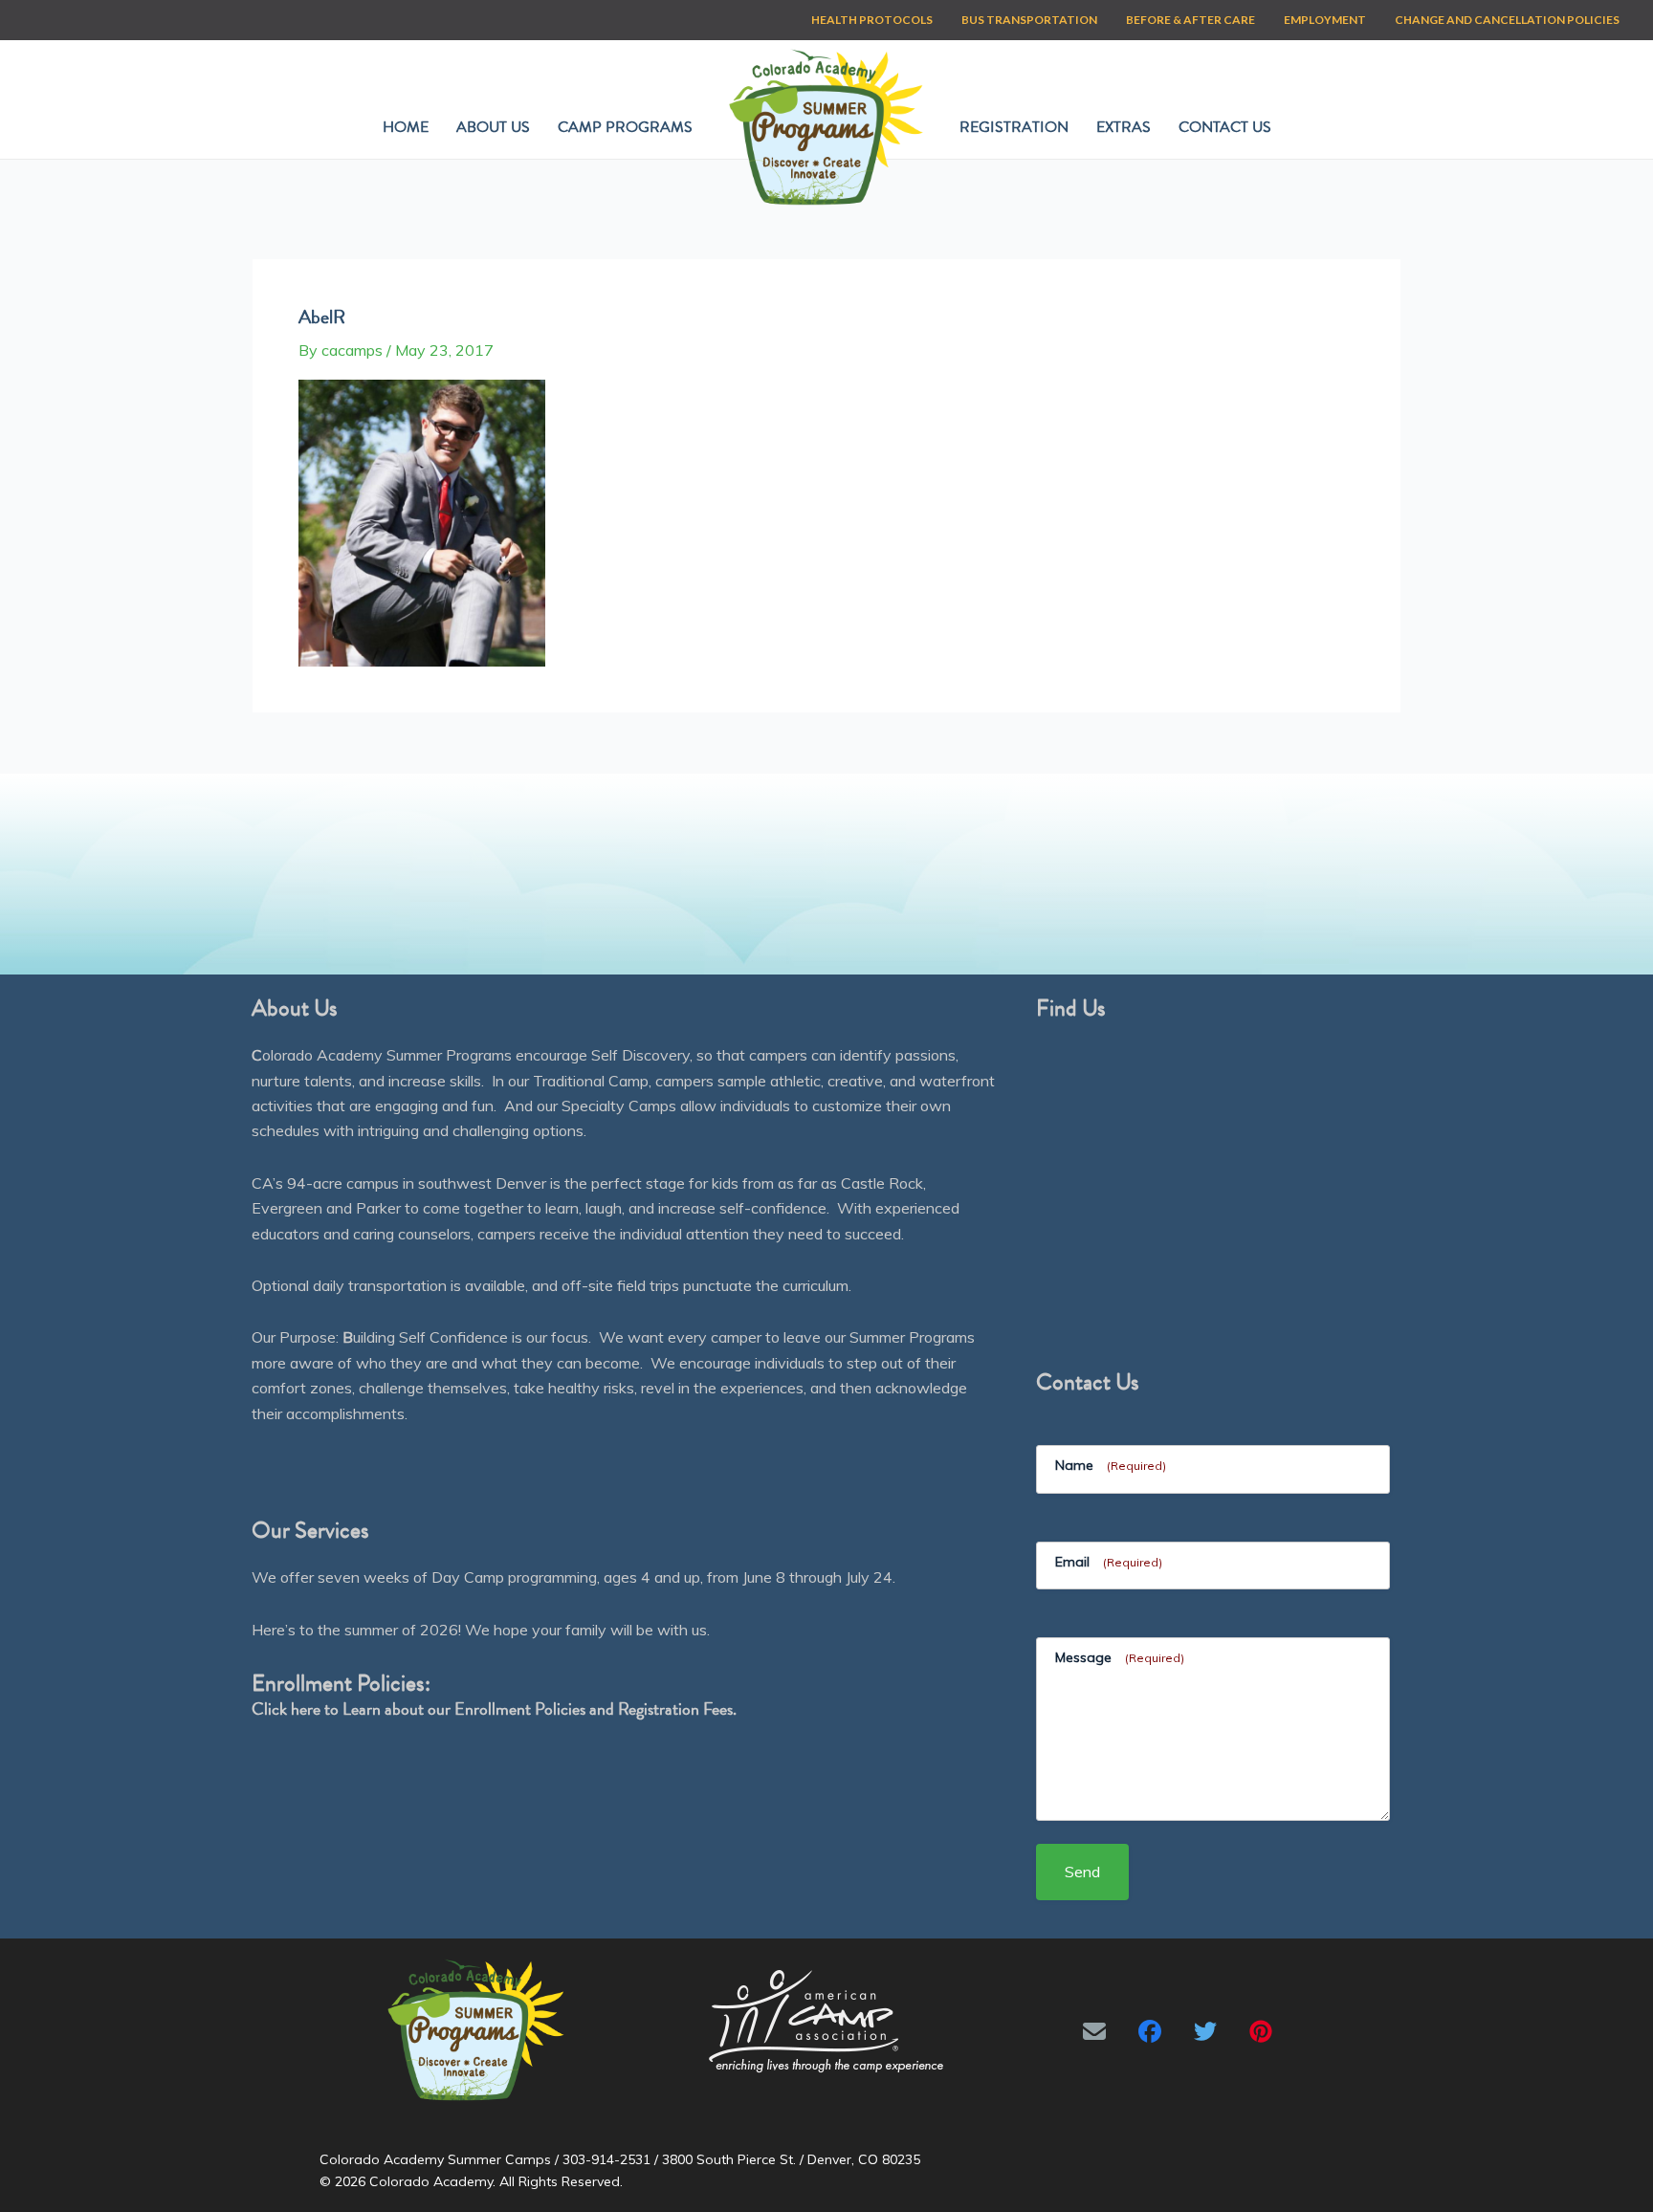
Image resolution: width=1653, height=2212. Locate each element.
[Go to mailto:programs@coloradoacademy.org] (1094, 2031)
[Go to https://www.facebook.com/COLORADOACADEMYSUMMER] (1150, 2031)
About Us (493, 127)
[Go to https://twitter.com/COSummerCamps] (1205, 2031)
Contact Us (1225, 127)
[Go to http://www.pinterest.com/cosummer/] (1261, 2031)
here (306, 1708)
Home (406, 127)
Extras (1124, 127)
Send (1082, 1872)
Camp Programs (625, 127)
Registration (1014, 127)
